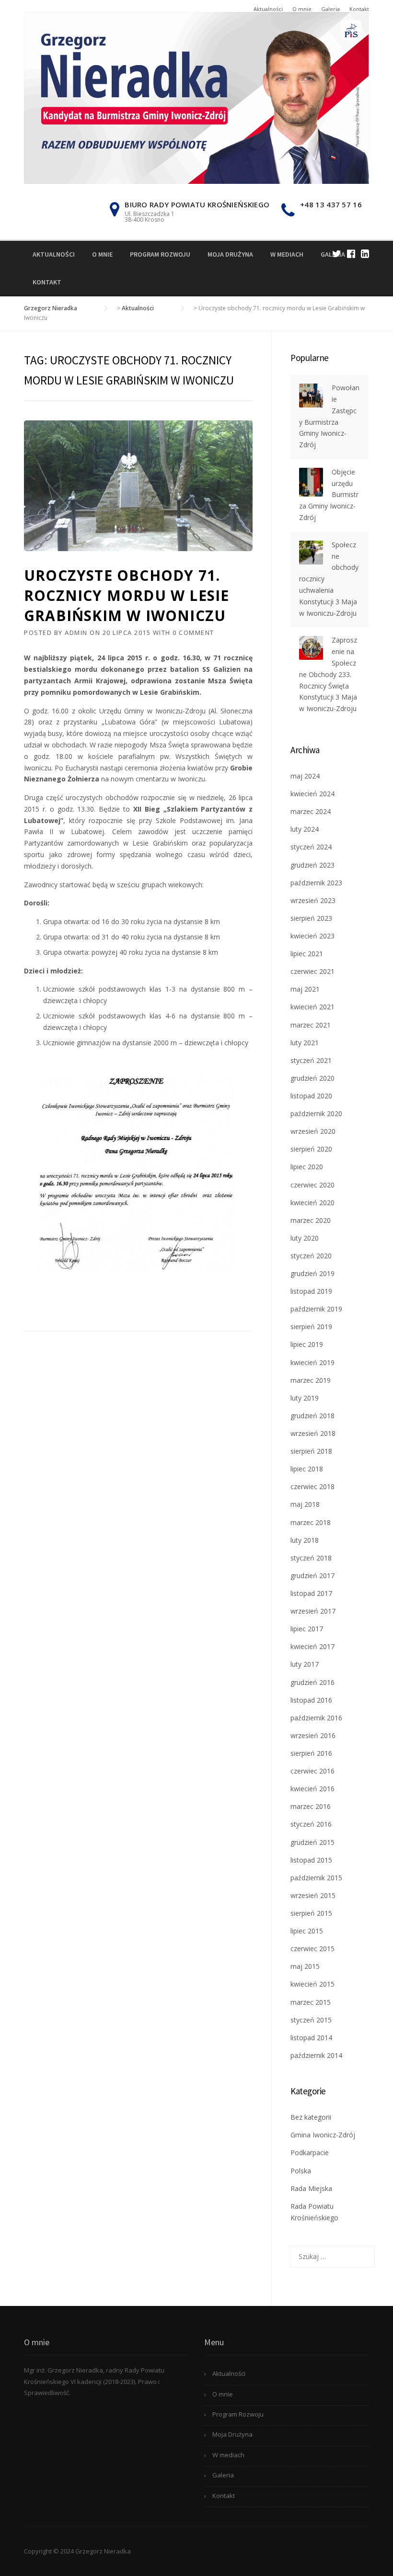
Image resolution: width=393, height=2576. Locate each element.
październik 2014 (316, 2055)
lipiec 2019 (307, 1344)
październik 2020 (316, 1113)
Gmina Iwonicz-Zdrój (323, 2135)
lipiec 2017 (307, 1629)
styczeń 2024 (311, 847)
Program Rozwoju (160, 254)
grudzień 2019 (312, 1273)
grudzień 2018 (312, 1416)
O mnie (302, 9)
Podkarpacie (310, 2152)
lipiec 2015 (307, 1931)
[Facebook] (351, 254)
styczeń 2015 (311, 2020)
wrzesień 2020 (313, 1131)
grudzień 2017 (312, 1576)
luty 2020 (305, 1238)
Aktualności (268, 9)
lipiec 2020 (307, 1167)
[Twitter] (337, 254)
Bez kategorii (311, 2117)
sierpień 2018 (311, 1451)
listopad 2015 (311, 1860)
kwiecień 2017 (312, 1646)
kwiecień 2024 (312, 794)
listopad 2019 (311, 1291)
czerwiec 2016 (312, 1771)
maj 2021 (305, 989)
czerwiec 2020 (312, 1185)
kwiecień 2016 (312, 1789)
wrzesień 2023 (313, 900)
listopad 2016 (311, 1700)
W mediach (287, 254)
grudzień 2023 (312, 865)
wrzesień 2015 (313, 1895)
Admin (76, 633)
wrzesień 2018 (313, 1433)
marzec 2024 (311, 811)
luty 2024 (305, 829)
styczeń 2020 (311, 1256)
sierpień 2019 (311, 1327)
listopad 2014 (311, 2038)
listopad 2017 (311, 1593)
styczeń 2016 (311, 1824)
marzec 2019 (311, 1380)
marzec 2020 (311, 1220)
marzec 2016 (311, 1806)
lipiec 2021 (307, 954)
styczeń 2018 (311, 1558)
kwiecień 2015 (312, 1984)
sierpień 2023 (311, 918)
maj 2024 (305, 776)
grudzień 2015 (312, 1842)
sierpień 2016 (311, 1753)
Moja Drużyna (230, 254)
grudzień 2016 (312, 1682)
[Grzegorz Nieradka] (196, 97)
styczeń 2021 (311, 1060)
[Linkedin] (365, 254)
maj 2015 (305, 1966)
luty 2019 (305, 1398)
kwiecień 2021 (312, 1007)
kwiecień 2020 (312, 1203)
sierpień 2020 (311, 1149)
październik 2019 (316, 1309)
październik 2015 (316, 1878)
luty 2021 (305, 1043)
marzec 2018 (311, 1522)
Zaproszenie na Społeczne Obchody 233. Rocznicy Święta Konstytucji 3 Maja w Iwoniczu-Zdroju (328, 674)
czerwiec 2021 (312, 971)
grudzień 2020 (312, 1078)
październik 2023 (316, 883)
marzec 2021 (311, 1025)
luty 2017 (305, 1664)
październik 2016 (316, 1718)
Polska (301, 2171)
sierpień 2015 (311, 1913)
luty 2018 (305, 1540)
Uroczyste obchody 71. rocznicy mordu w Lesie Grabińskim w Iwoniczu (127, 595)
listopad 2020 (311, 1096)
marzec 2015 (311, 2002)
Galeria (330, 9)
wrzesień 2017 (313, 1611)
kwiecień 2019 (312, 1362)
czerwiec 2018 (312, 1486)
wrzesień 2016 (313, 1735)
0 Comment (193, 633)
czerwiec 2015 (312, 1949)
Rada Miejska (311, 2188)
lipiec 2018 (307, 1469)
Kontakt (359, 9)
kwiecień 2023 (312, 936)
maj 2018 (305, 1504)
